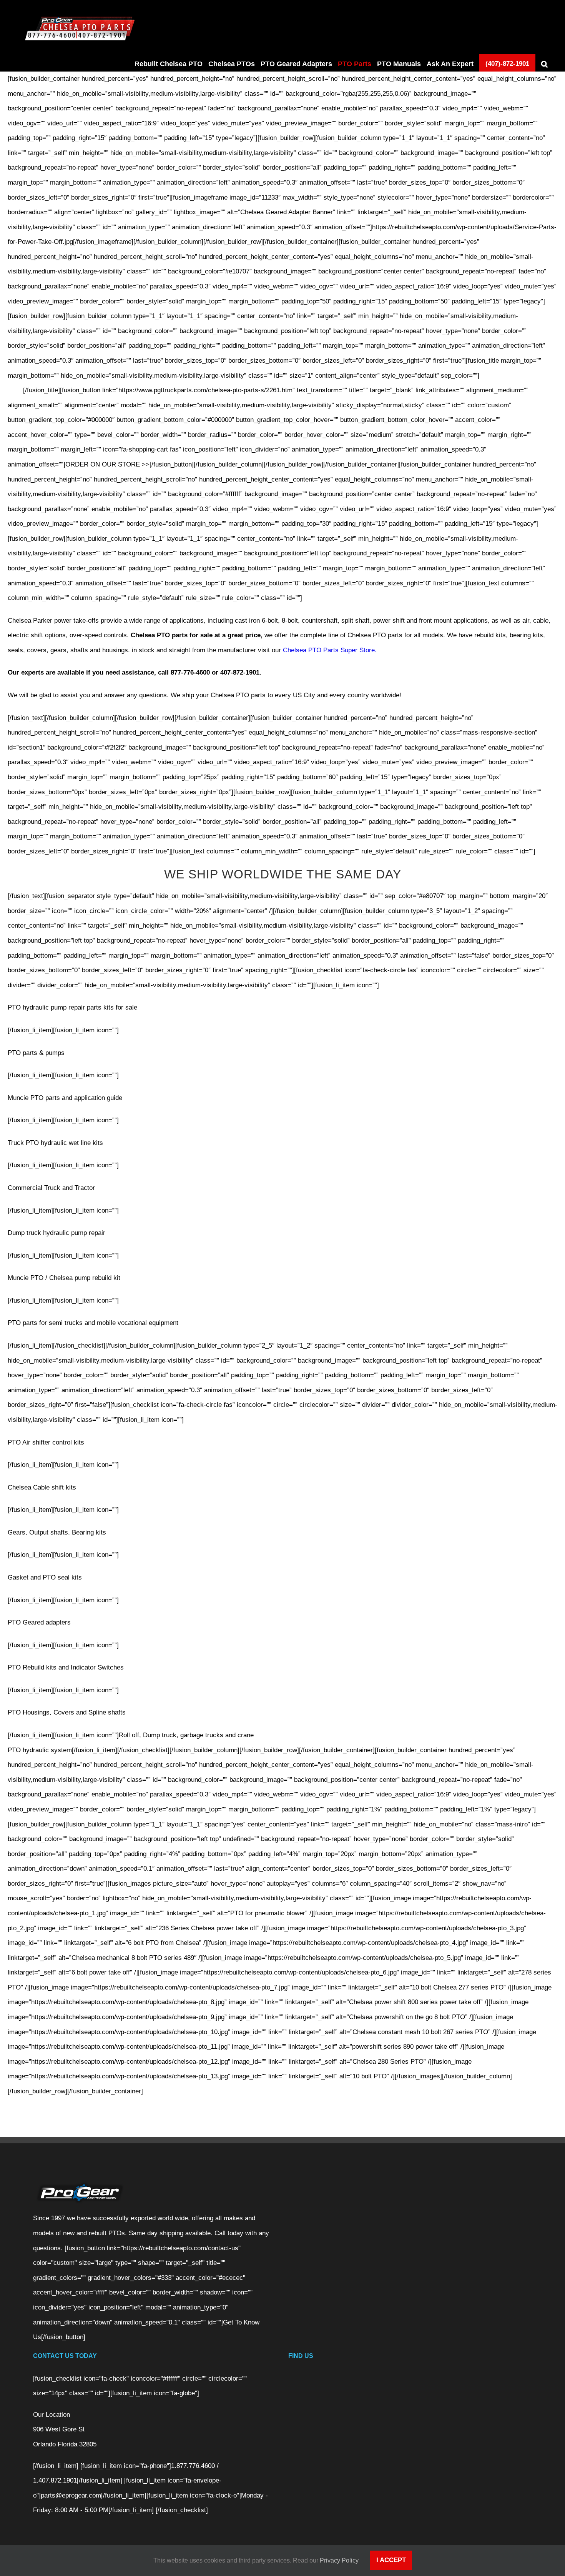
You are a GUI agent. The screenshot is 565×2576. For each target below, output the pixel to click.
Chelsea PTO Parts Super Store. (330, 650)
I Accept (391, 2560)
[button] (544, 64)
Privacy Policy (339, 2560)
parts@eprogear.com (71, 2495)
